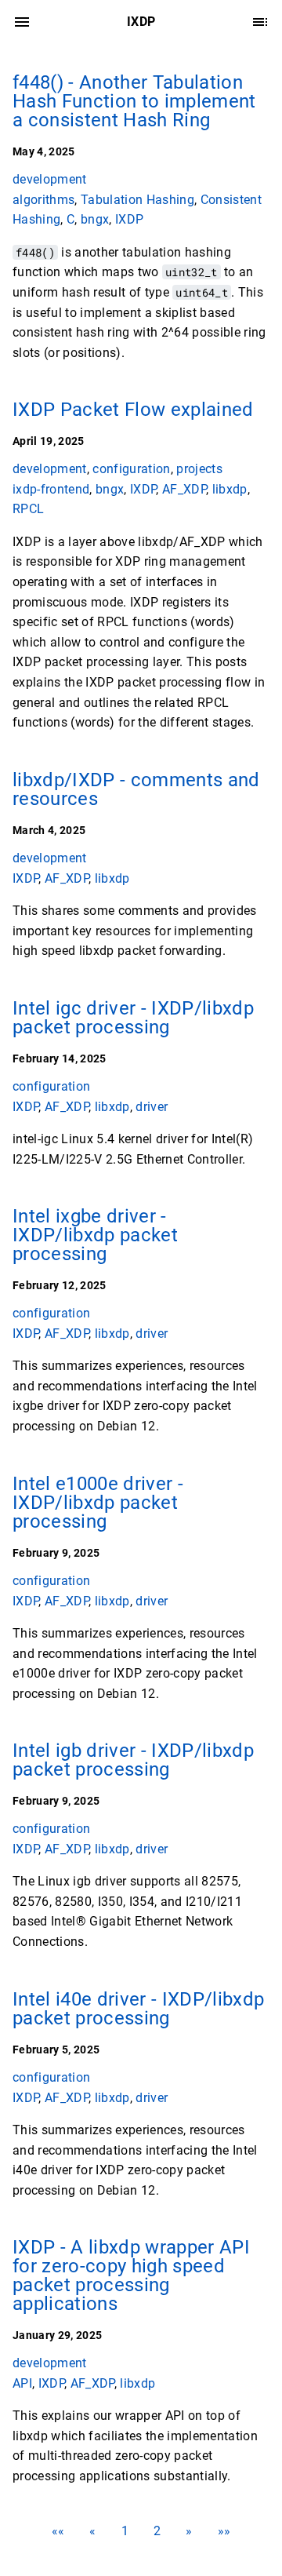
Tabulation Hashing (137, 199)
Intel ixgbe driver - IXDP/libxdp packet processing (95, 1235)
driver (152, 1106)
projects (199, 469)
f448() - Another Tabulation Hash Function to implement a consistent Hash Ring (134, 101)
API (22, 2383)
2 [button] (157, 2531)
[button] (58, 2531)
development (50, 179)
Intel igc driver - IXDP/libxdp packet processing (133, 1018)
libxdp (230, 489)
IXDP (129, 219)
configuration (131, 469)
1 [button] (125, 2531)
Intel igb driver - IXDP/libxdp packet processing (133, 1760)
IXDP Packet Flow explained (133, 410)
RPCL (28, 509)
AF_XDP (184, 489)
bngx (95, 219)
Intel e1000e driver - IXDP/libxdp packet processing (98, 1503)
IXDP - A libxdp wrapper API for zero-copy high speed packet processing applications (131, 2275)
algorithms (43, 199)
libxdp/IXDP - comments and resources (136, 789)
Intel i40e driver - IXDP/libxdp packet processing (138, 2009)
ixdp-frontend (51, 489)
